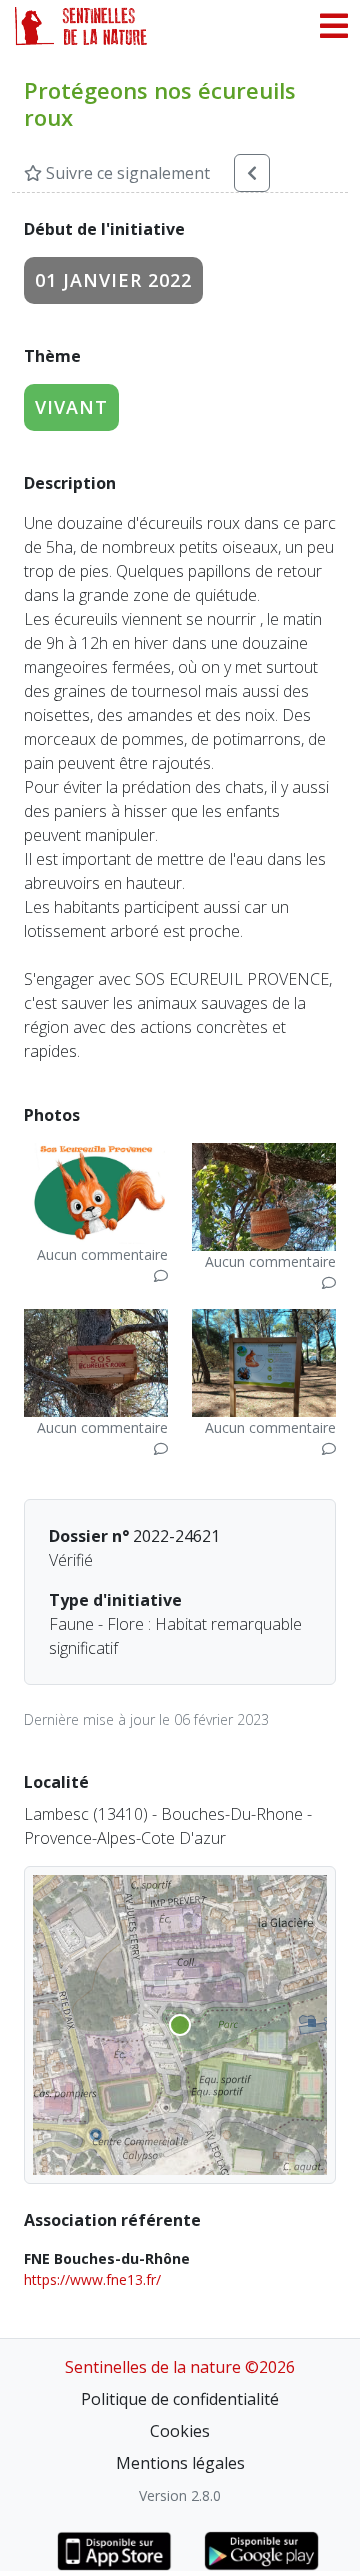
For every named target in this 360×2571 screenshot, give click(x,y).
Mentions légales (180, 2463)
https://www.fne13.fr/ (92, 2279)
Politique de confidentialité (180, 2399)
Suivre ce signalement (126, 173)
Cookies (180, 2431)
